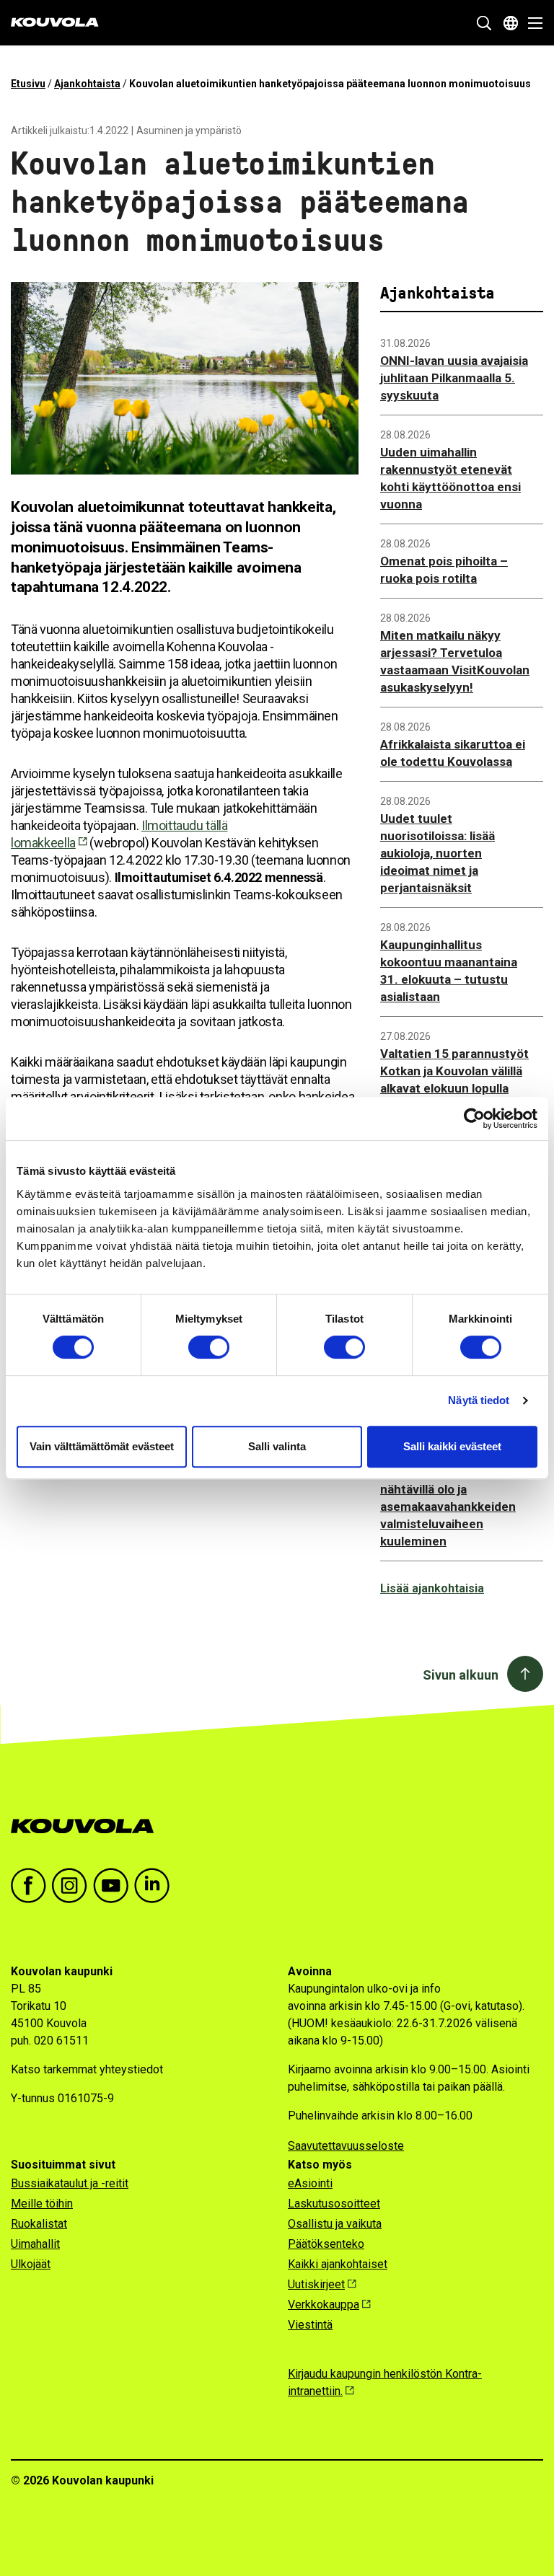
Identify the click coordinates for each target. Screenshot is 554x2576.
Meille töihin (42, 2204)
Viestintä (310, 2325)
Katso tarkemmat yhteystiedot (87, 2069)
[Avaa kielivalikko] (511, 23)
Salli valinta (277, 1446)
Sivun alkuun (461, 1675)
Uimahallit (35, 2244)
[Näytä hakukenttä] (484, 23)
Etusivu (28, 84)
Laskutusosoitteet (334, 2204)
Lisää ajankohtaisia (432, 1588)
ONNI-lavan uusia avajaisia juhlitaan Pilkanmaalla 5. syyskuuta (454, 378)
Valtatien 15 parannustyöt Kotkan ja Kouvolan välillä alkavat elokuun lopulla (454, 1071)
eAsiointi (310, 2183)
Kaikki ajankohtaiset (338, 2264)
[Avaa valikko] (531, 23)
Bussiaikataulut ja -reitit (70, 2183)
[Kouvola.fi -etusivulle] (88, 1826)
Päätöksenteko (326, 2244)
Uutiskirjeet (316, 2284)
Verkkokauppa (324, 2304)
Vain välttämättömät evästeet (102, 1446)
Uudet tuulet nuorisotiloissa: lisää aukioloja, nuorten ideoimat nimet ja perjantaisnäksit (438, 853)
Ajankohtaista (87, 84)
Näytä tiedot (479, 1400)
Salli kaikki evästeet (452, 1446)
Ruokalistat (39, 2224)
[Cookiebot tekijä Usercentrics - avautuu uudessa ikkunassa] (474, 1119)
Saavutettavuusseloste (346, 2146)
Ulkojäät (31, 2264)
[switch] (209, 1347)
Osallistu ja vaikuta (335, 2224)
